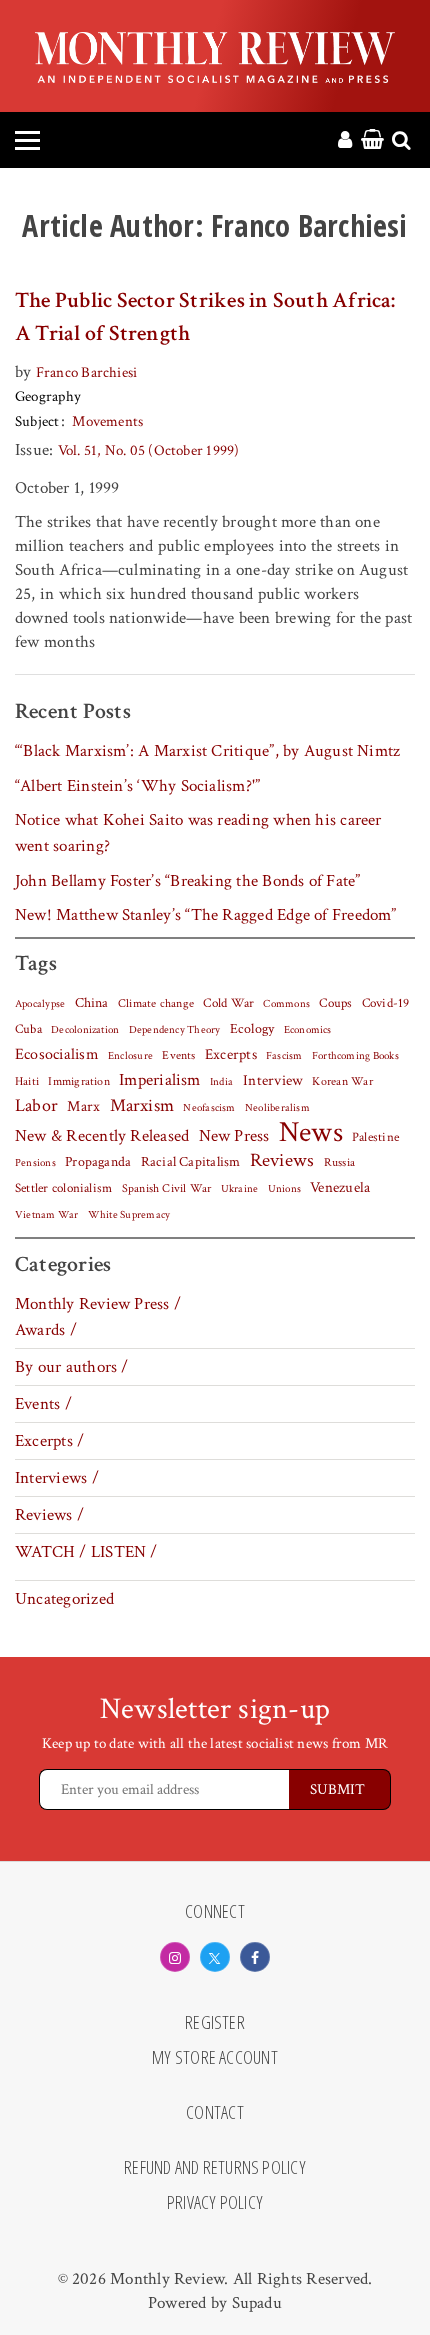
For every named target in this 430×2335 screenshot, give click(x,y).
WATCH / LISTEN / (86, 1552)
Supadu (257, 2303)
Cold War (228, 1003)
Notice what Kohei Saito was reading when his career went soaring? (198, 833)
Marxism (142, 1105)
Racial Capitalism (191, 1162)
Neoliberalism (277, 1108)
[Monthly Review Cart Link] (372, 141)
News (311, 1132)
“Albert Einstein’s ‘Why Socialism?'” (137, 786)
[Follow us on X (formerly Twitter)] (215, 1957)
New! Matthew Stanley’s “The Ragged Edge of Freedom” (206, 915)
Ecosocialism (57, 1054)
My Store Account (215, 2058)
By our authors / (72, 1367)
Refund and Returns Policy (215, 2168)
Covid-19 (386, 1003)
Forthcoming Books (355, 1055)
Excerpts (231, 1054)
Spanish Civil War (167, 1188)
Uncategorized (64, 1599)
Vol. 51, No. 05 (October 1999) (149, 450)
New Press (234, 1136)
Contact (215, 2113)
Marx (83, 1106)
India (221, 1082)
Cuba (28, 1029)
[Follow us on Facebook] (255, 1957)
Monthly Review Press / (98, 1304)
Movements (107, 421)
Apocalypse (40, 1004)
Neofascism (209, 1108)
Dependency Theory (175, 1030)
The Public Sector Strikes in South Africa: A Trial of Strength (205, 317)
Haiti (27, 1081)
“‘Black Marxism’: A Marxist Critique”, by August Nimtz (207, 751)
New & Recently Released (102, 1136)
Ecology (252, 1029)
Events (178, 1055)
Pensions (35, 1163)
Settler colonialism (63, 1188)
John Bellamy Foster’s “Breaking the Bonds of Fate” (188, 881)
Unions (284, 1189)
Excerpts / (49, 1441)
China (92, 1003)
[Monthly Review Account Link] (345, 141)
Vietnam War (47, 1214)
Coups (335, 1003)
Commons (286, 1004)
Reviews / (49, 1515)
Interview (273, 1080)
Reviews (282, 1161)
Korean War (342, 1081)
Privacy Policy (215, 2203)
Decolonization (85, 1029)
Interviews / (57, 1478)
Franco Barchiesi (87, 372)
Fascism (284, 1055)
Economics (308, 1030)
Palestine (375, 1137)
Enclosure (130, 1056)
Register (215, 2023)
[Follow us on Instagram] (175, 1957)
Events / (43, 1404)
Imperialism (160, 1080)
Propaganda (98, 1162)
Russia (339, 1162)
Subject (37, 421)
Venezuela (340, 1187)
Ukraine (240, 1189)
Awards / (46, 1330)
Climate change (156, 1003)
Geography (48, 396)
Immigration (79, 1081)
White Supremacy (129, 1215)
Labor (36, 1105)
